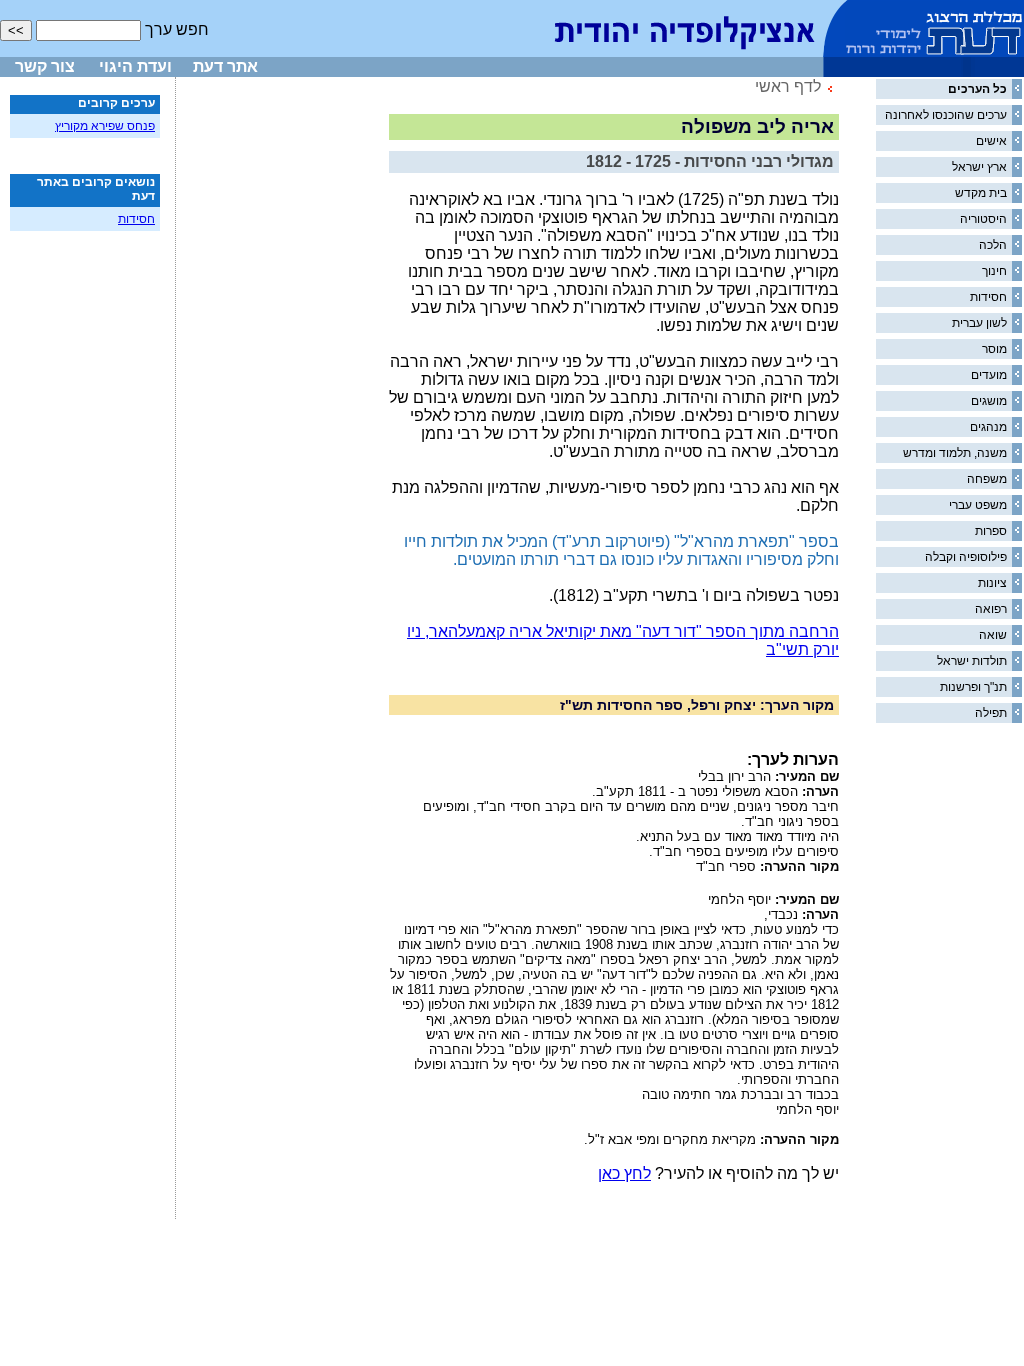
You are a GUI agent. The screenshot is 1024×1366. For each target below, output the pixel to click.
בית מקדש (981, 193)
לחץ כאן (624, 1173)
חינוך (994, 271)
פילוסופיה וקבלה (966, 557)
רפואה (991, 609)
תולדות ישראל (972, 661)
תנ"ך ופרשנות (973, 687)
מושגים (989, 401)
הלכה (993, 245)
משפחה (987, 479)
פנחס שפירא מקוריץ (105, 126)
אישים (991, 141)
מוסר (994, 349)
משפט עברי (978, 505)
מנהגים (988, 427)
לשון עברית (979, 323)
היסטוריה (983, 219)
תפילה (991, 713)
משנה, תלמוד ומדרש (955, 453)
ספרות (991, 531)
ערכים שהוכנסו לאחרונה (946, 115)
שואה (993, 635)
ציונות (992, 583)
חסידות (988, 297)
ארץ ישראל (979, 167)
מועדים (989, 375)
